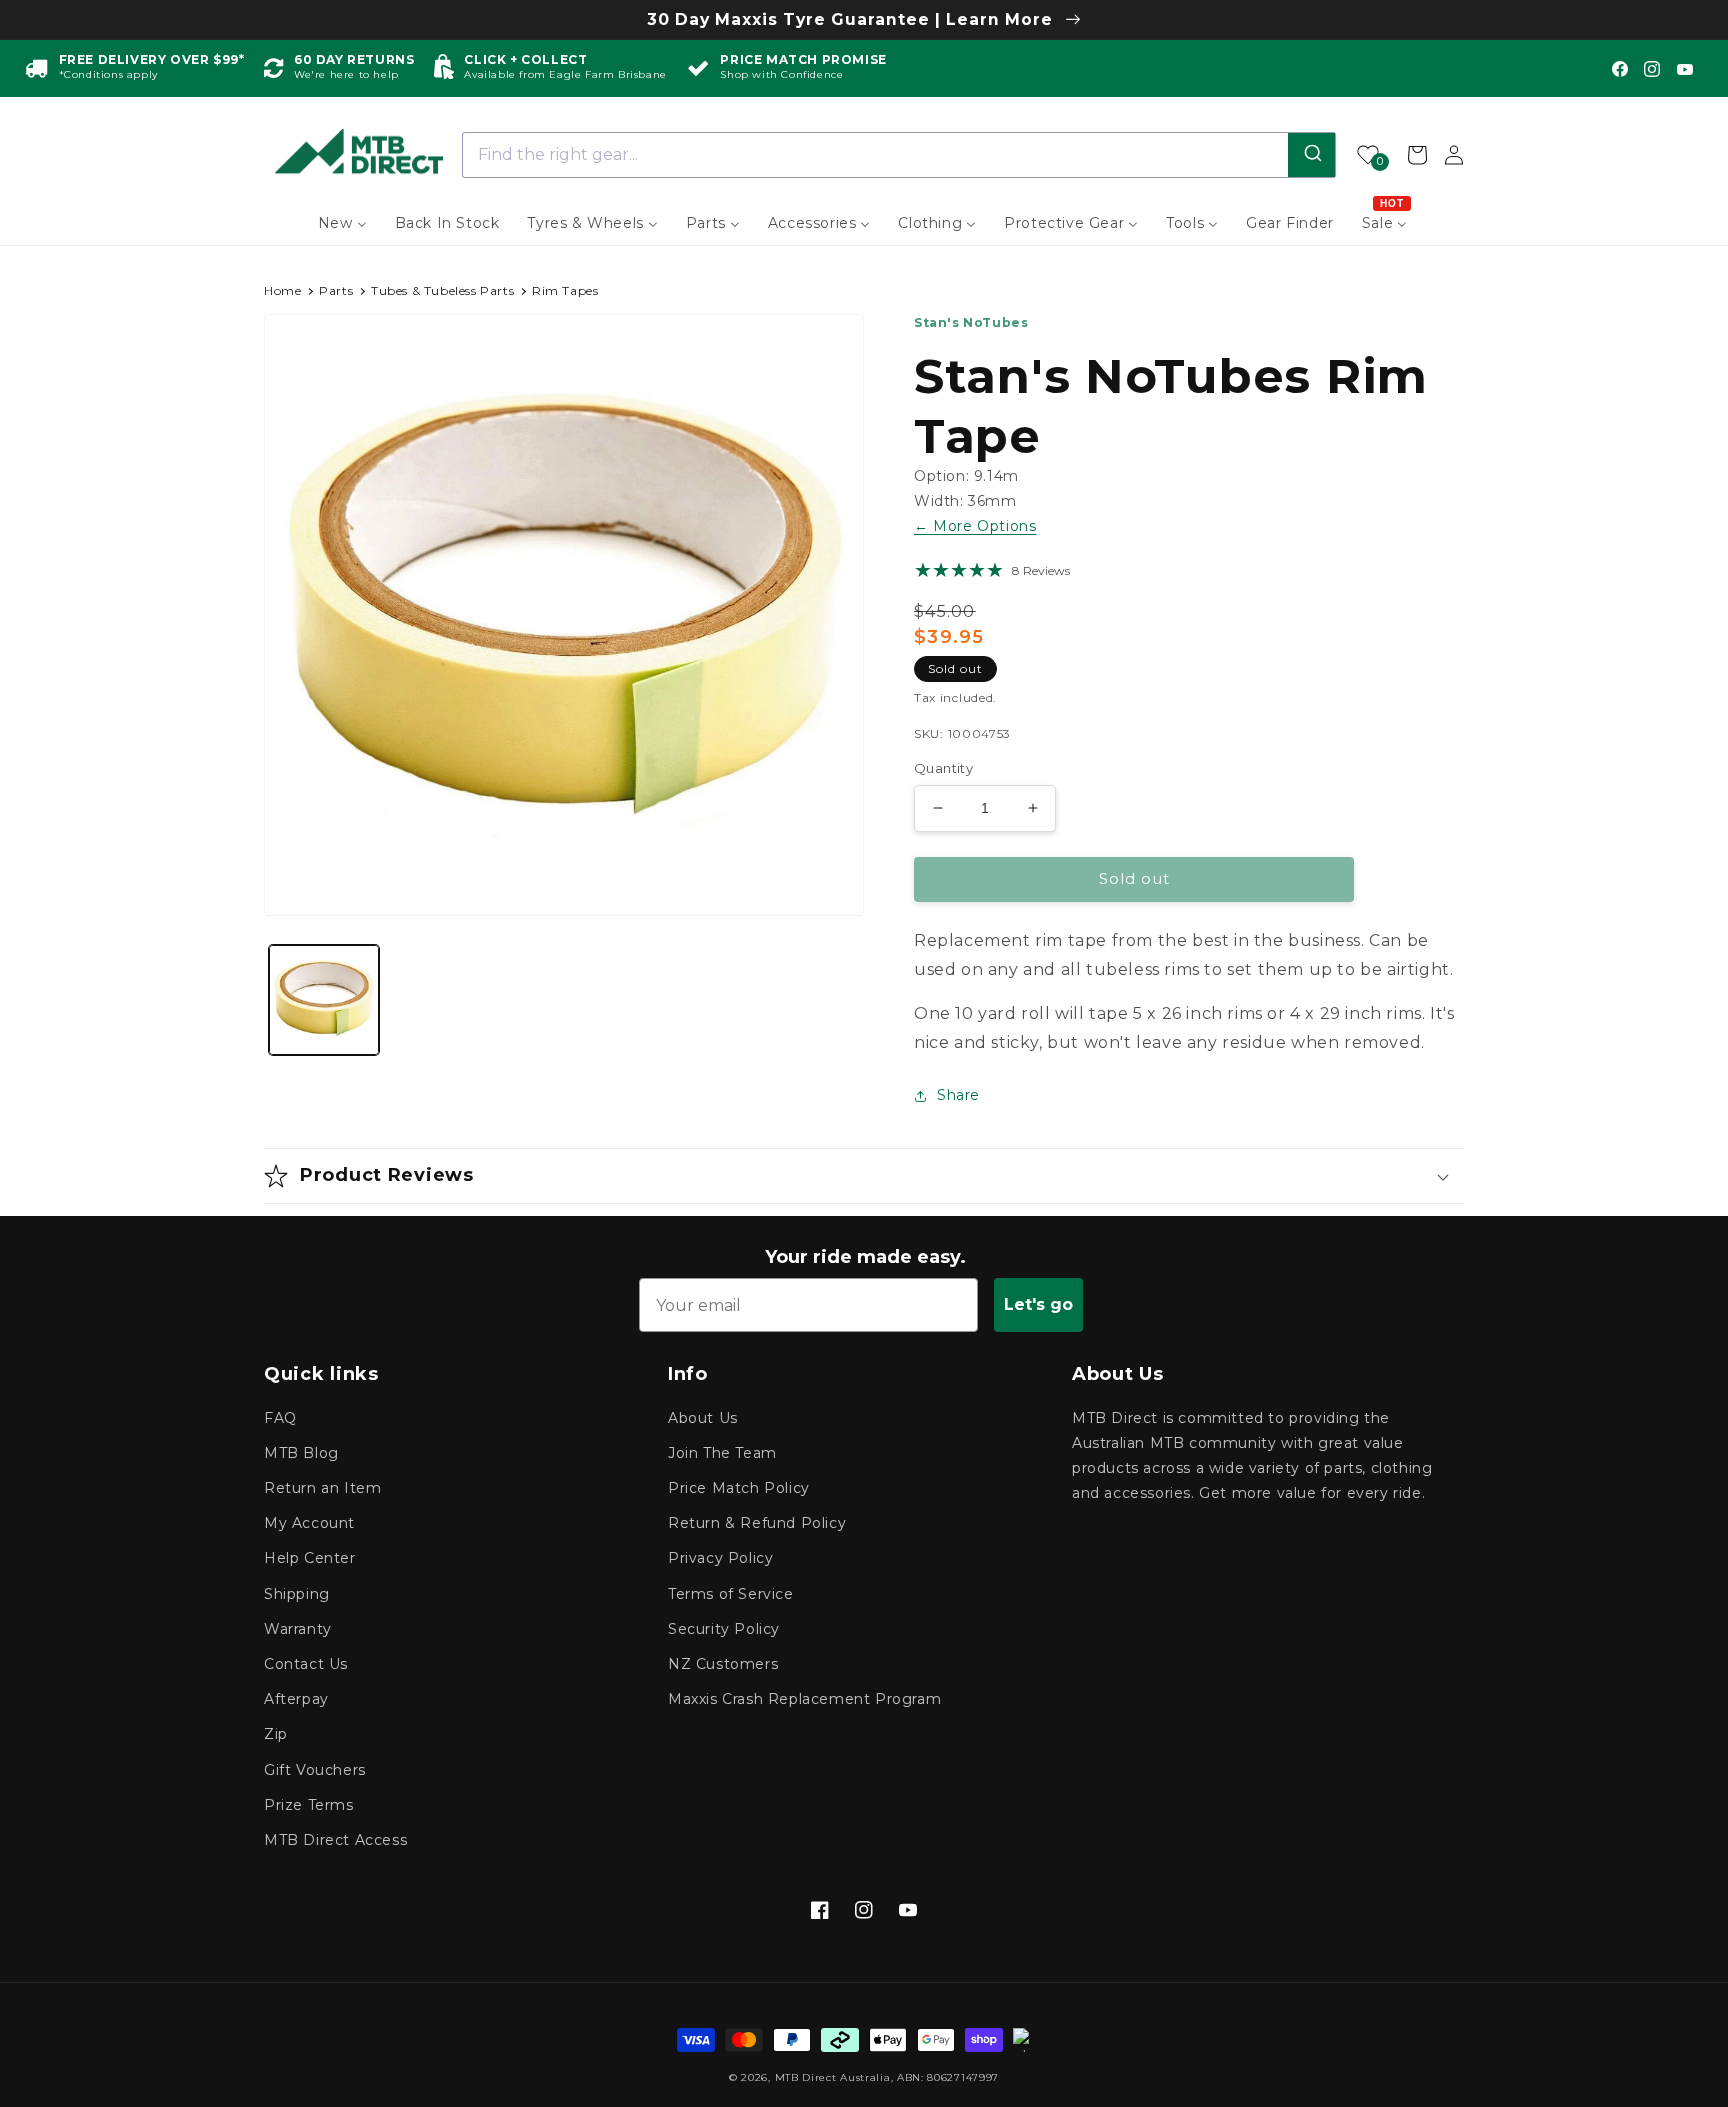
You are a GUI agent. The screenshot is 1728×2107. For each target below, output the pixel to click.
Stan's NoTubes (971, 322)
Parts (336, 290)
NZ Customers (723, 1664)
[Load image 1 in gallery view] (324, 1000)
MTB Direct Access (335, 1840)
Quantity (943, 768)
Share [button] (958, 1095)
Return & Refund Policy (757, 1523)
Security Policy (724, 1629)
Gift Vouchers (315, 1770)
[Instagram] (1652, 69)
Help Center (310, 1558)
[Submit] (1311, 155)
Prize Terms (309, 1805)
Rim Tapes (565, 290)
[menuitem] (342, 223)
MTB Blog (301, 1453)
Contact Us (306, 1664)
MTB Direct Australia (833, 2077)
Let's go (1038, 1304)
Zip (276, 1734)
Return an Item (322, 1488)
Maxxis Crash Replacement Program (804, 1699)
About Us (703, 1418)
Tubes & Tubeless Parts (442, 290)
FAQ (280, 1418)
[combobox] (899, 155)
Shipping (297, 1594)
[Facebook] (1620, 69)
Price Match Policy (739, 1488)
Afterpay (296, 1699)
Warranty (298, 1629)
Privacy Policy (720, 1558)
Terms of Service (731, 1594)
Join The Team (722, 1453)
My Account (309, 1523)
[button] (864, 1176)
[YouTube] (1685, 69)
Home (282, 290)
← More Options (975, 526)
